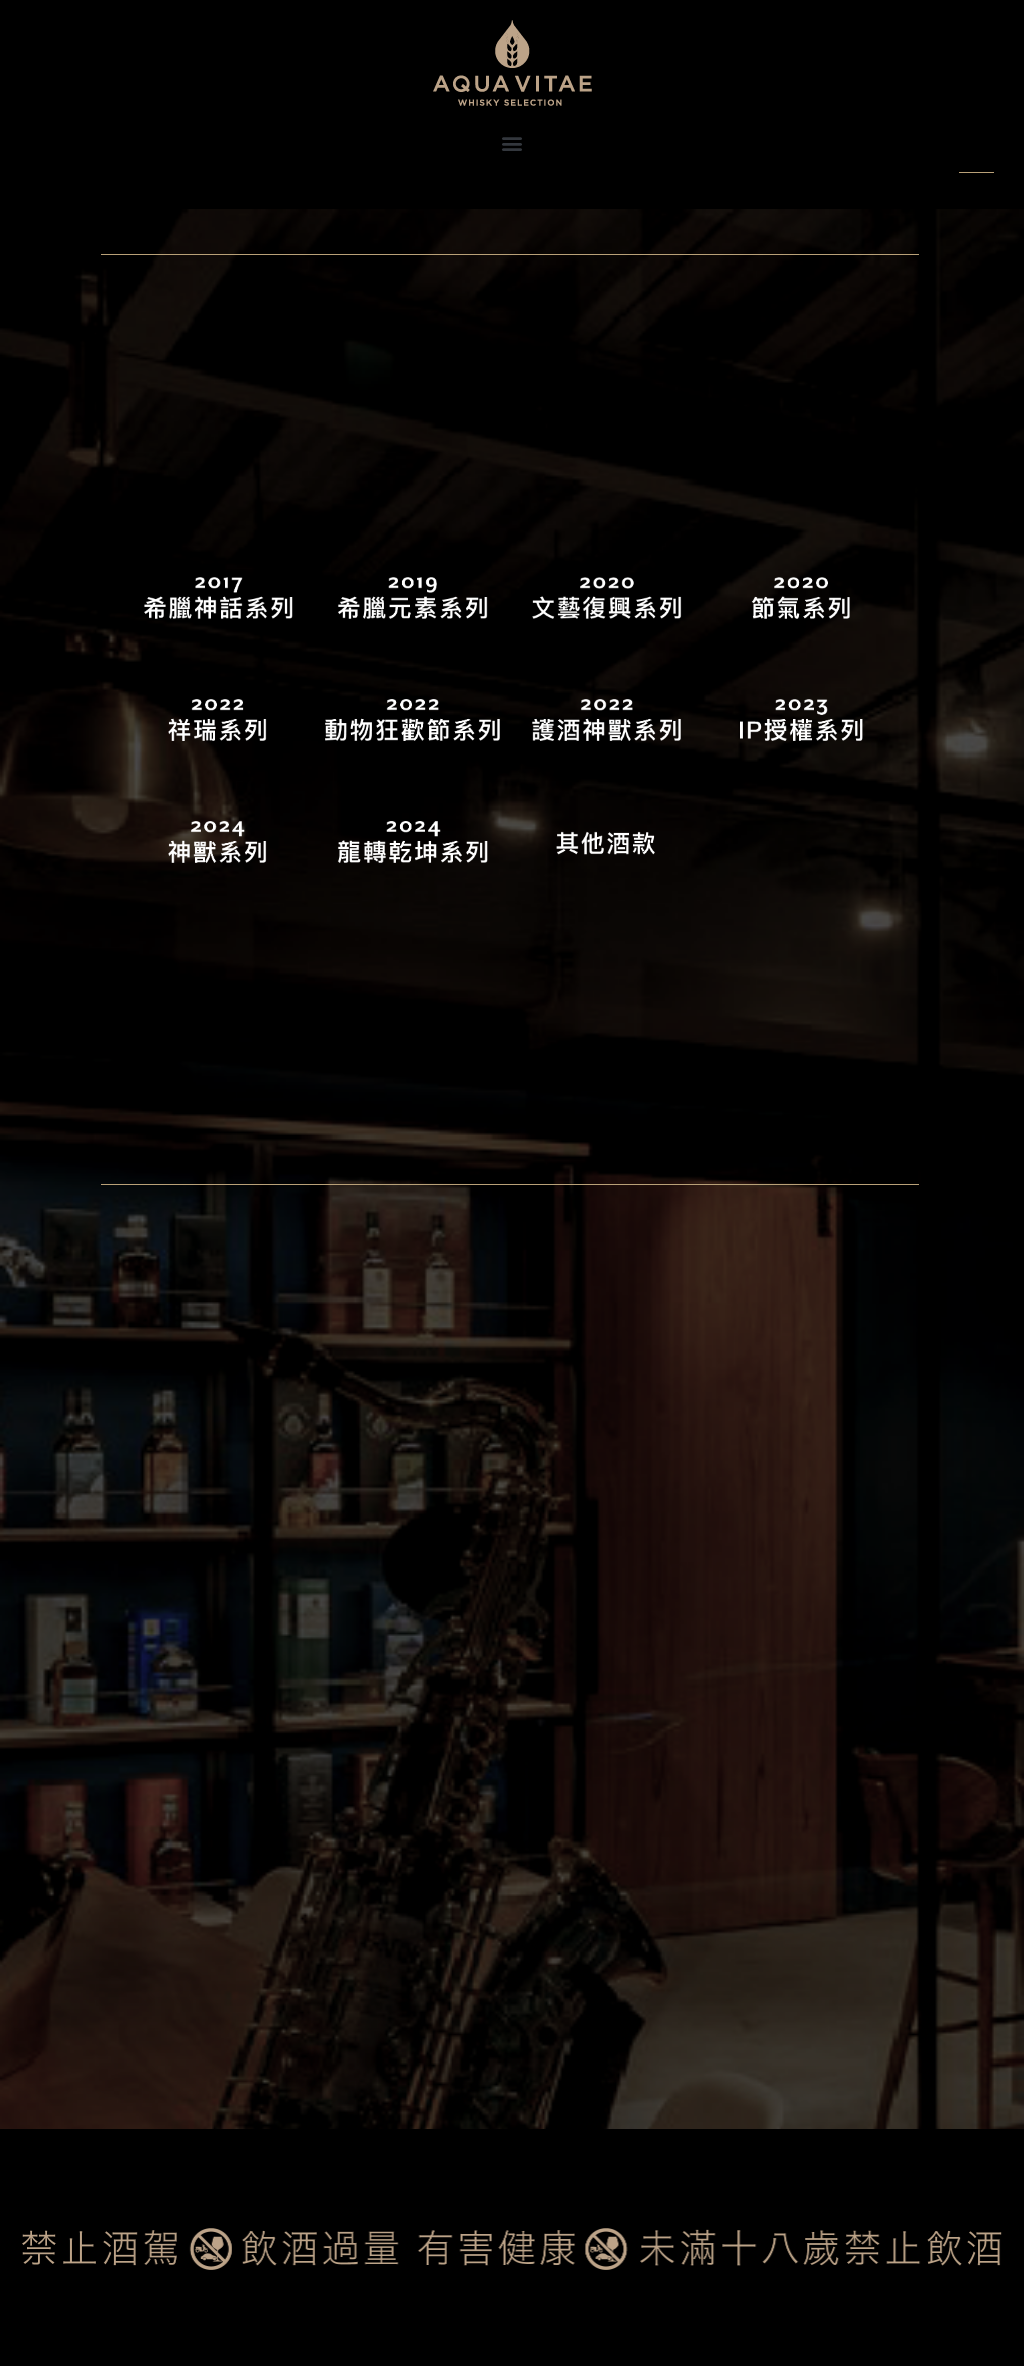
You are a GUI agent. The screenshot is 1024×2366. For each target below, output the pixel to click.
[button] (512, 142)
